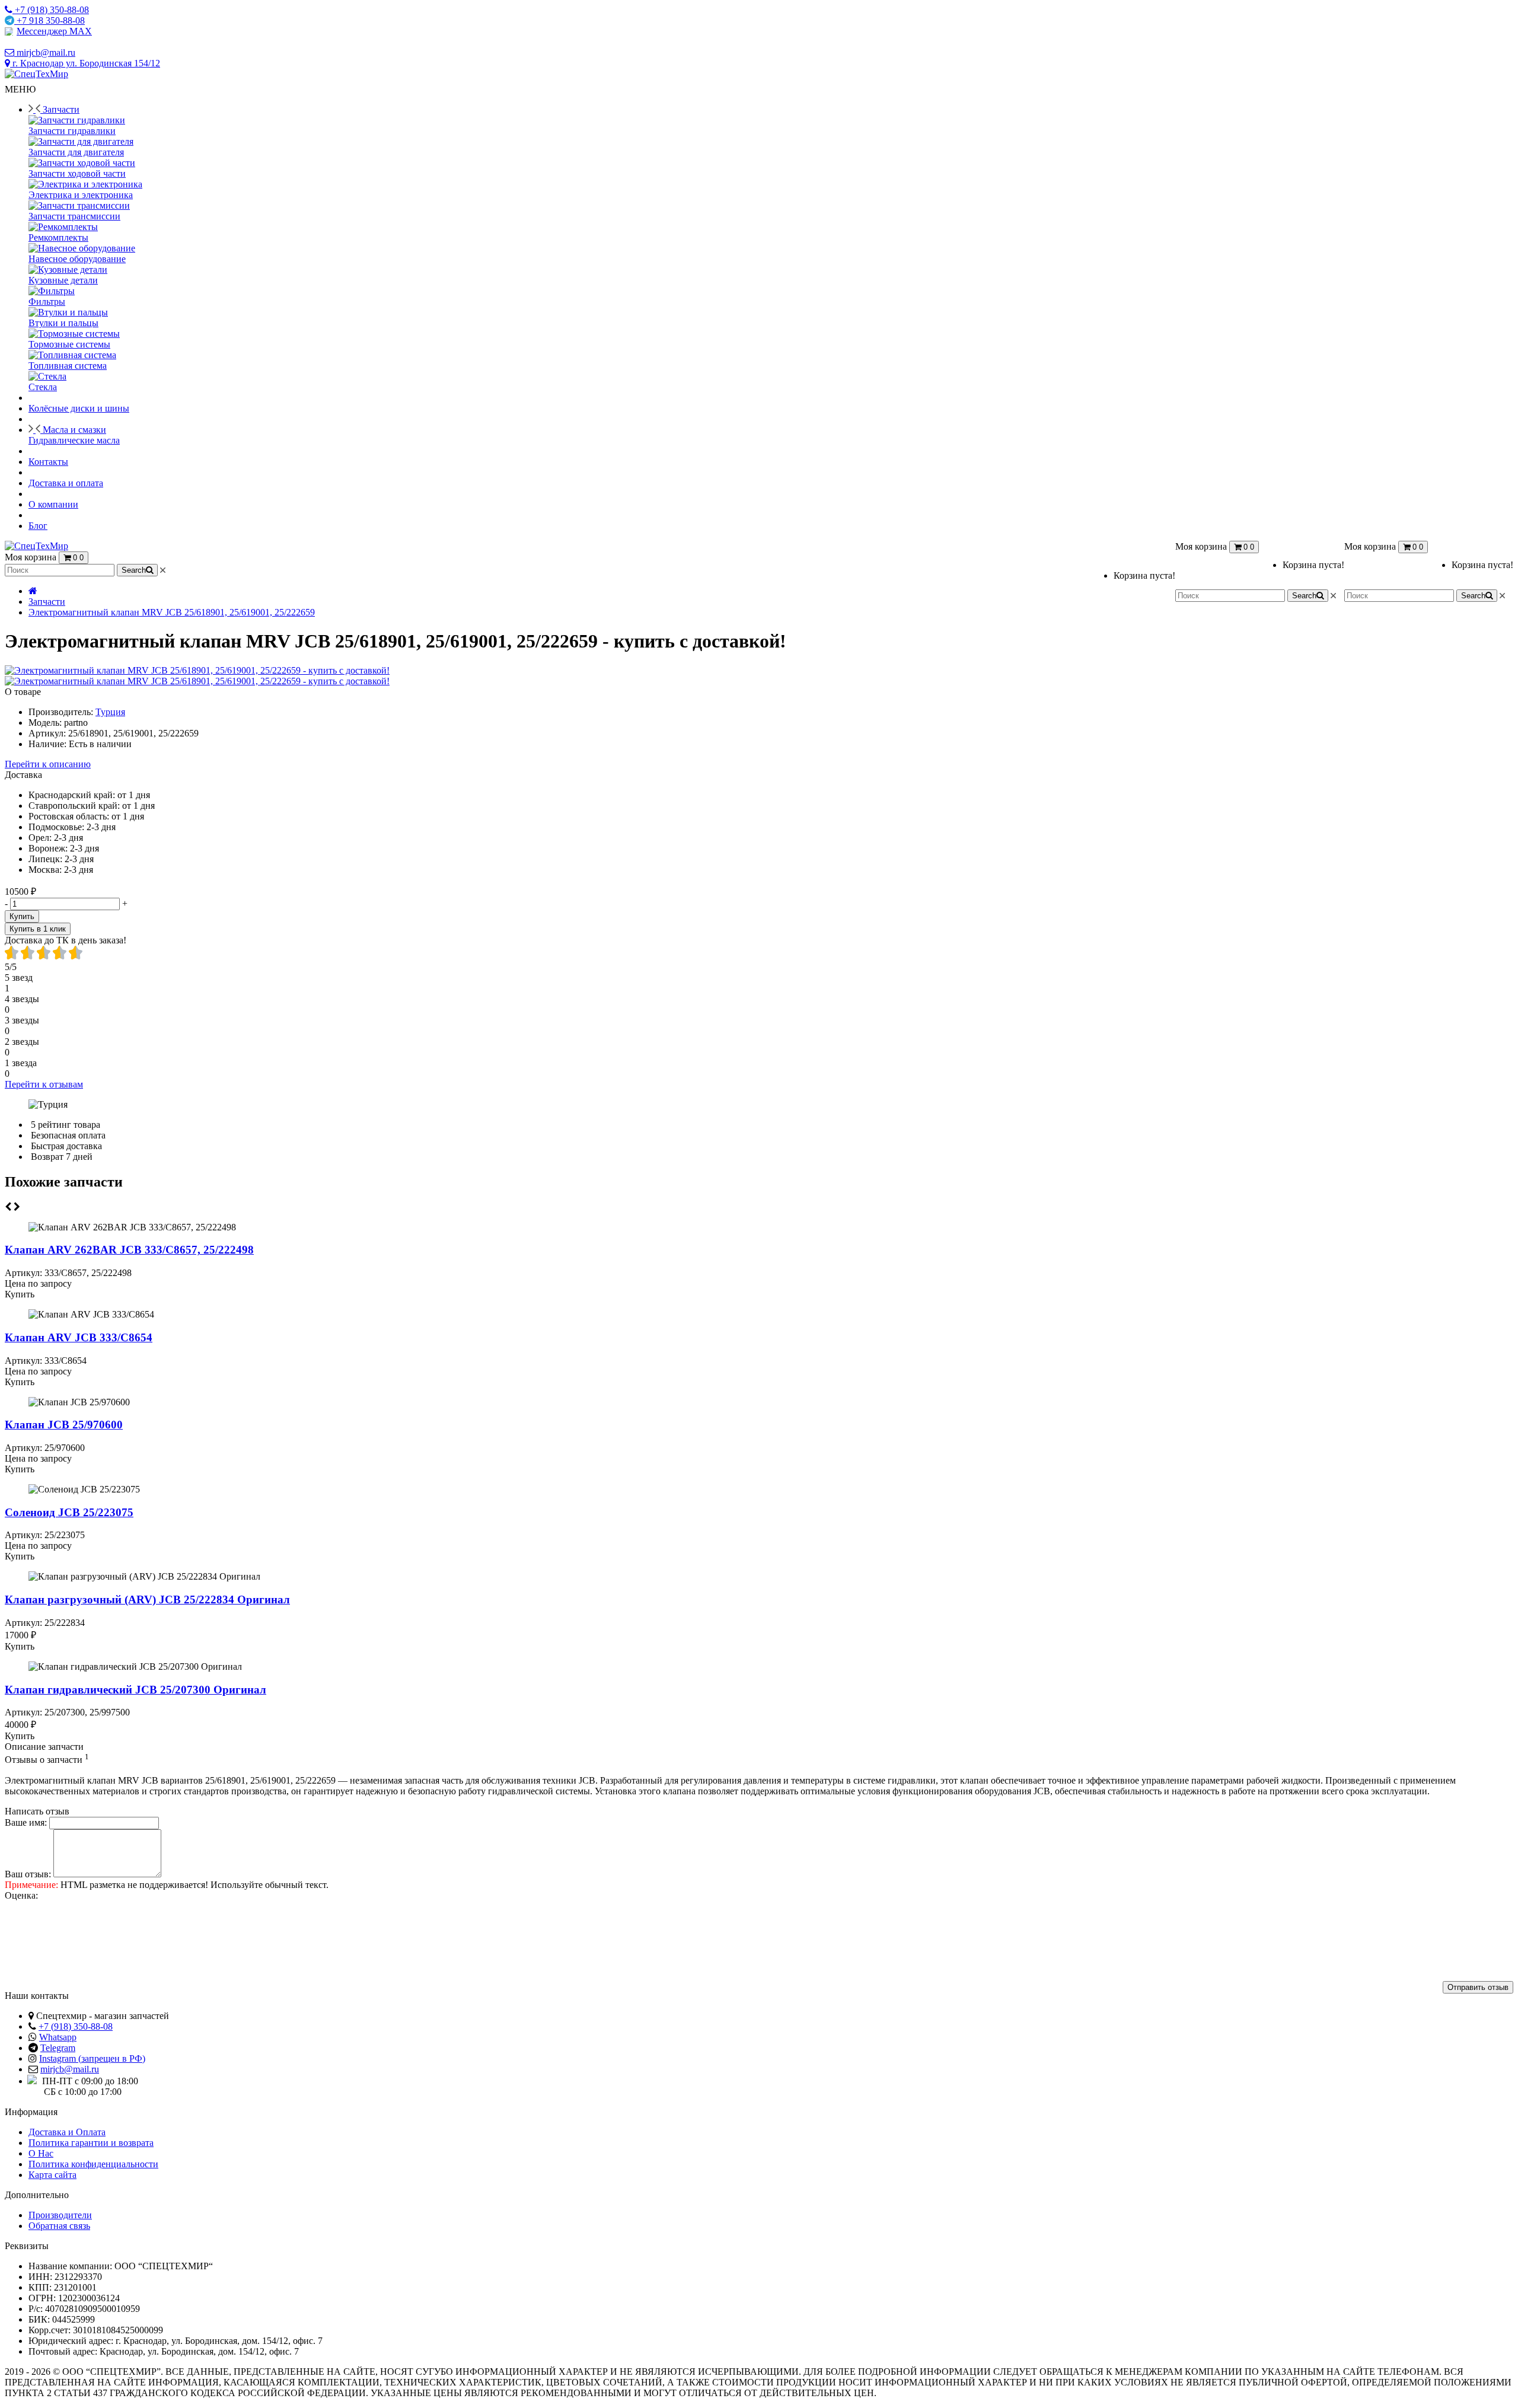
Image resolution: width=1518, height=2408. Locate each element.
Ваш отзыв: (28, 1874)
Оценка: (21, 1895)
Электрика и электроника (81, 195)
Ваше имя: (26, 1822)
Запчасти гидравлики (72, 131)
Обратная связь (59, 2226)
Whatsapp (58, 2037)
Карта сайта (52, 2175)
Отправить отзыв (1478, 1987)
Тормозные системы (69, 344)
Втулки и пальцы (63, 323)
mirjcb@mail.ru (70, 2069)
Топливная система (68, 366)
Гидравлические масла (74, 440)
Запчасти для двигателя (76, 152)
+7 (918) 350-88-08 (76, 2026)
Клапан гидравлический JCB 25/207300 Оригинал (135, 1690)
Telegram (58, 2048)
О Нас (41, 2153)
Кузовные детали (63, 280)
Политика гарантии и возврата (91, 2143)
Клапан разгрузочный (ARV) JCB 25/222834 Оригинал (147, 1600)
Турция (110, 712)
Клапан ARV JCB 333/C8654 (79, 1337)
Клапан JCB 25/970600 (64, 1425)
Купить (22, 916)
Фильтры (47, 302)
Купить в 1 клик (38, 929)
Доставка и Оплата (67, 2132)
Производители (60, 2215)
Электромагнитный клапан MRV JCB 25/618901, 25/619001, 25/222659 (172, 612)
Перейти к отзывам (44, 1084)
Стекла (43, 387)
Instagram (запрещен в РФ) (92, 2058)
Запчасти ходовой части (77, 173)
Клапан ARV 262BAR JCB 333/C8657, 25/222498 (129, 1250)
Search (1473, 596)
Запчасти (47, 602)
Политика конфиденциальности (93, 2164)
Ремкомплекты (58, 237)
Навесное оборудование (77, 259)
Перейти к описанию (48, 764)
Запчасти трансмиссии (74, 216)
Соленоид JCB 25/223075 (69, 1512)
